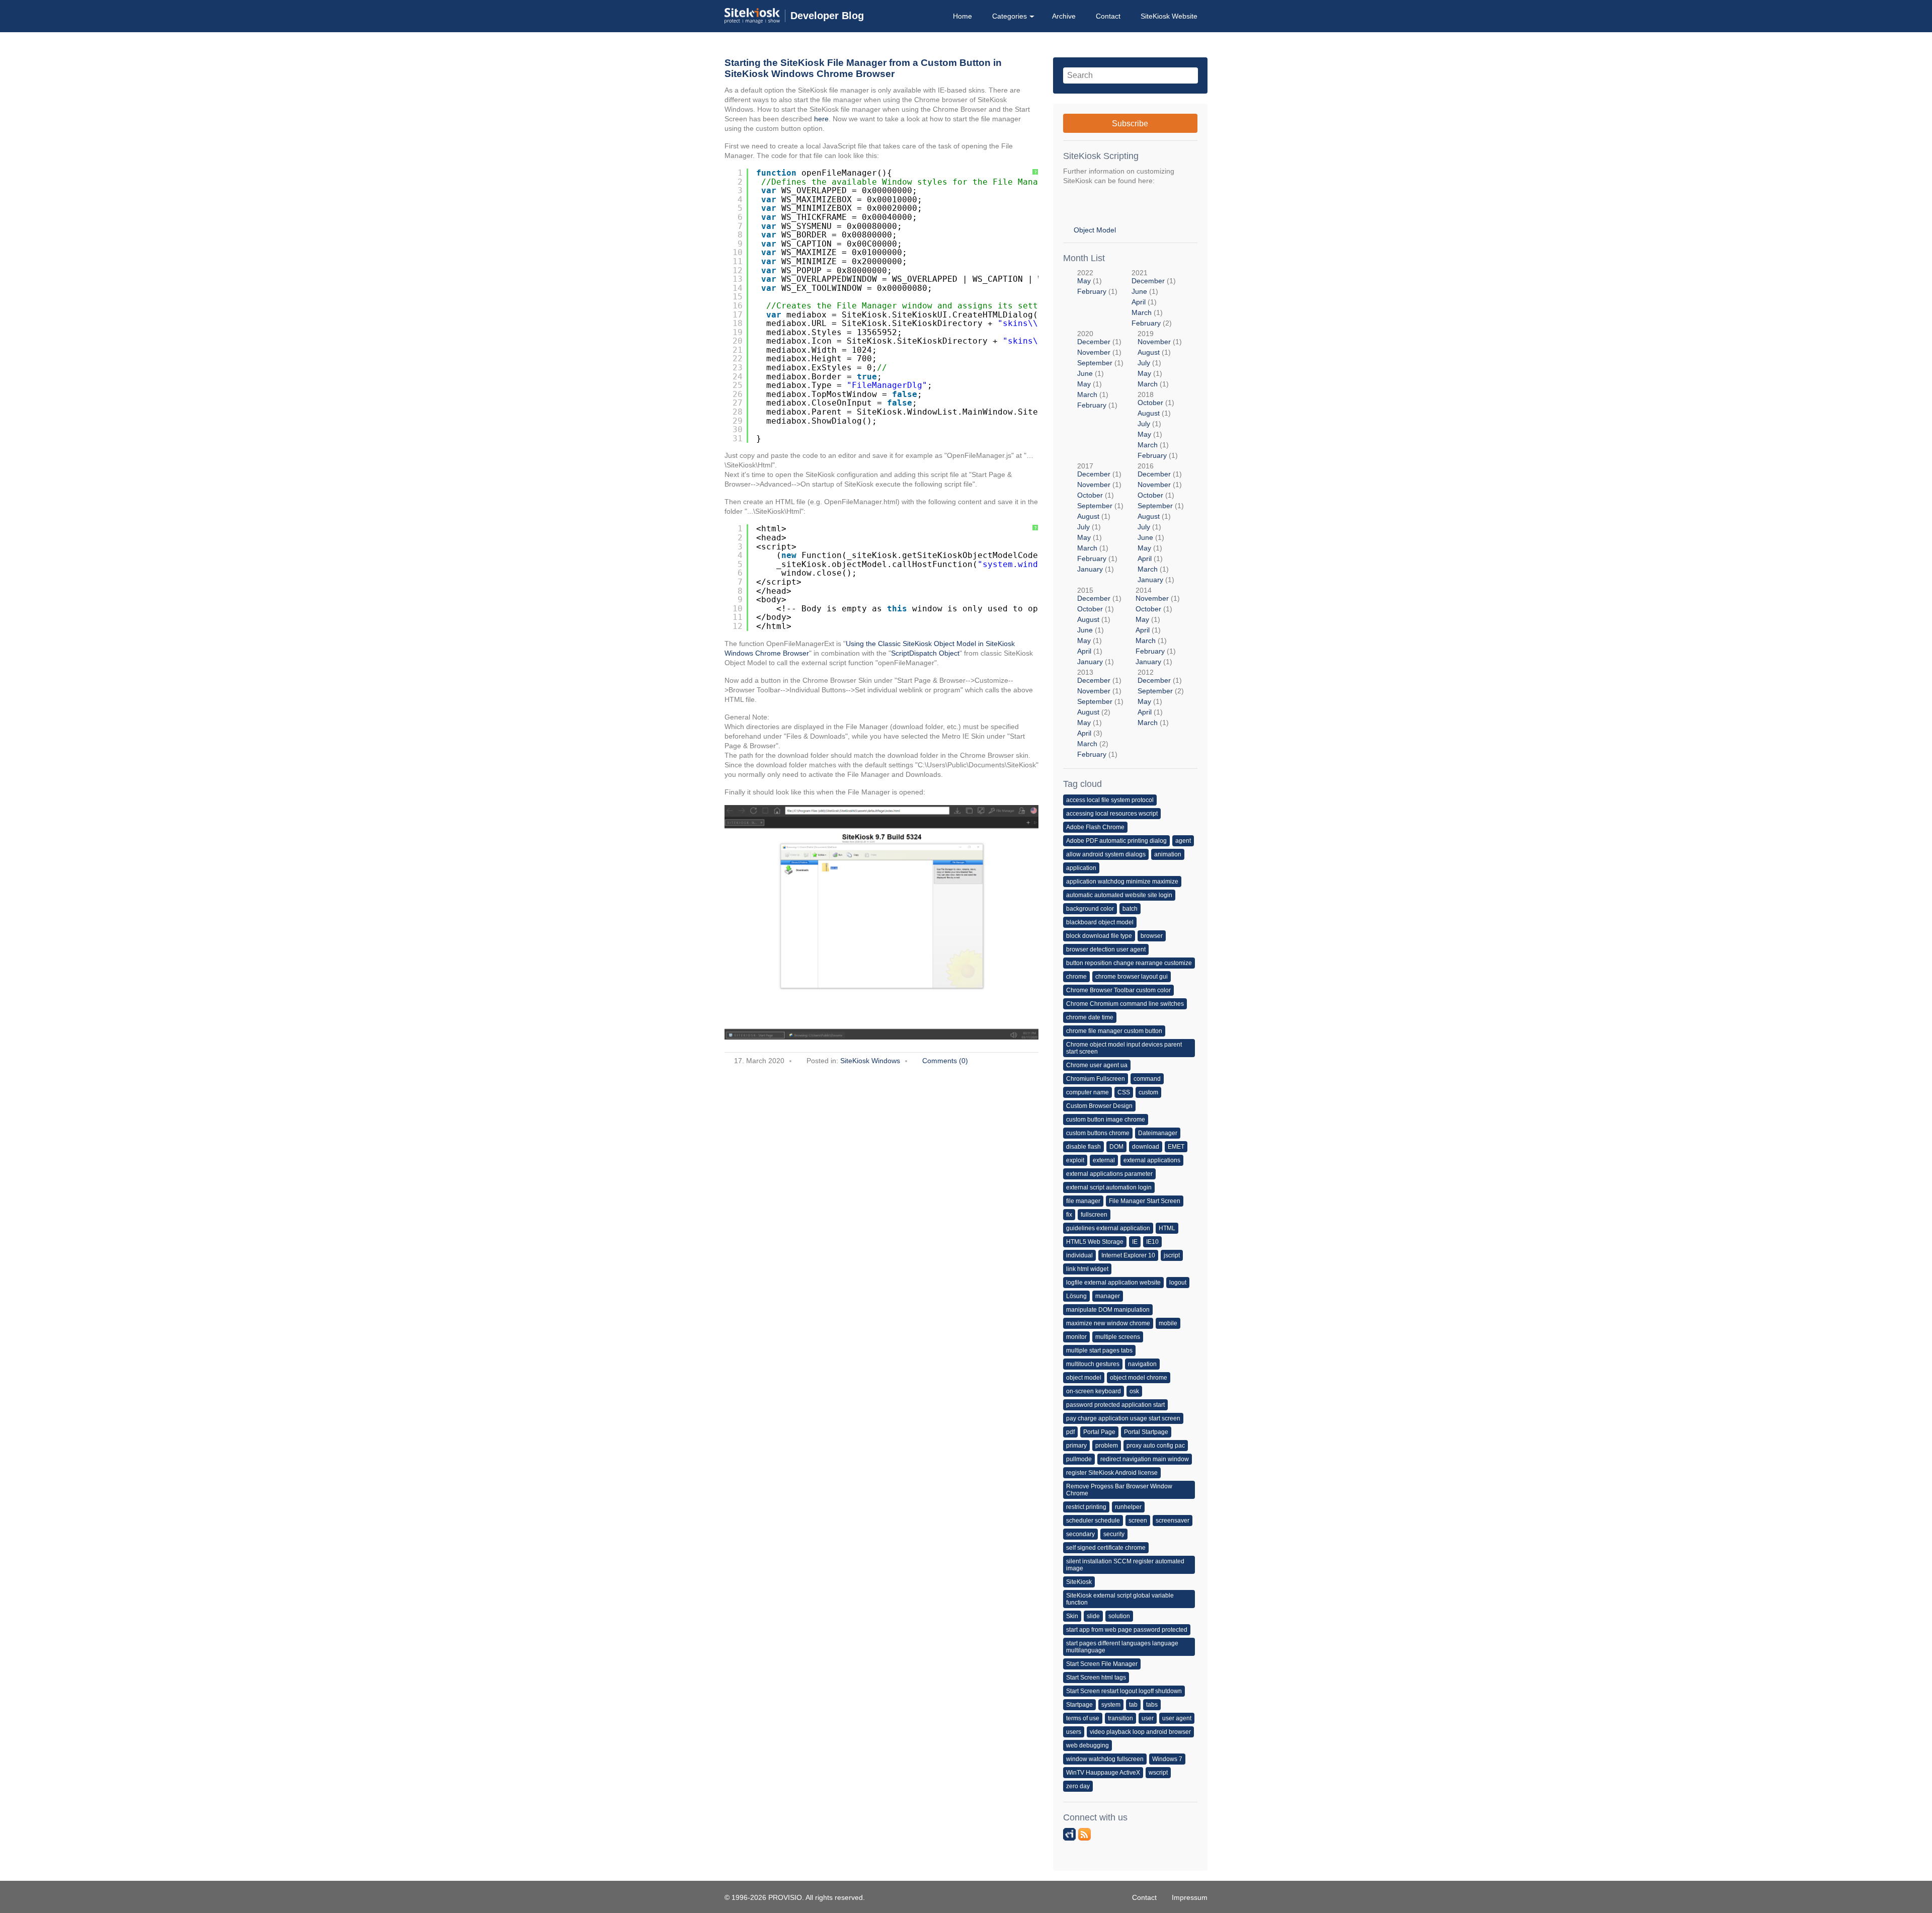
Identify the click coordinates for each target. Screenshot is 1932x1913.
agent (1183, 841)
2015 (1099, 626)
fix (1069, 1215)
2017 (1100, 517)
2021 (1154, 298)
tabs (1152, 1705)
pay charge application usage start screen (1123, 1418)
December (1148, 281)
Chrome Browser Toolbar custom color (1118, 990)
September (1095, 363)
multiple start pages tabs (1099, 1350)
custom (1148, 1092)
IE (1135, 1242)
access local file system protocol (1110, 800)
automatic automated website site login (1119, 895)
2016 (1161, 523)
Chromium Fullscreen (1096, 1079)
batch (1130, 909)
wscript (1158, 1773)
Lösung (1076, 1296)
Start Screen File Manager (1102, 1664)
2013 (1100, 713)
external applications (1152, 1160)
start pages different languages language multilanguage (1122, 1647)
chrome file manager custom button (1114, 1031)
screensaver (1173, 1521)
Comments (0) (945, 1061)
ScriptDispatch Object (925, 653)
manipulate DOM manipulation (1108, 1310)
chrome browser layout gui (1132, 977)
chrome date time (1090, 1017)
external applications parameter (1109, 1174)
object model (1084, 1378)
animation (1168, 854)
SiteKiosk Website (1169, 16)
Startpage (1079, 1705)
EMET (1176, 1147)
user (1148, 1718)
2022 (1097, 282)
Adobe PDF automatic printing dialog (1116, 841)
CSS (1124, 1092)
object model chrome (1139, 1378)
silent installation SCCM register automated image (1125, 1565)
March (1142, 312)
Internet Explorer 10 (1128, 1255)
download (1146, 1147)
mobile (1168, 1323)
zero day (1078, 1786)
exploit (1075, 1160)
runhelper (1128, 1507)
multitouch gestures (1093, 1364)
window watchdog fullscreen (1105, 1759)
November (1094, 352)
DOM (1116, 1147)
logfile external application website (1113, 1283)
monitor (1076, 1337)
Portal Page (1099, 1432)
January (1090, 569)
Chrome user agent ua (1097, 1065)
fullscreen (1094, 1215)
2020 (1100, 369)
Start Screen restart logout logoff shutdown (1124, 1691)
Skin (1072, 1616)
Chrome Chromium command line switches (1125, 1004)
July (1144, 363)
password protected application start (1115, 1405)
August (1149, 352)
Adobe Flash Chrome (1095, 827)
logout (1178, 1283)
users (1074, 1732)
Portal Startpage (1146, 1432)
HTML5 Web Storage (1095, 1242)
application (1081, 868)
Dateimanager (1158, 1133)
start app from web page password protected (1127, 1630)
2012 (1161, 697)
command (1147, 1079)
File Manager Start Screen (1145, 1201)
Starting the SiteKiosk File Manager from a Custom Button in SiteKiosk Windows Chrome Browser (863, 68)
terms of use (1083, 1718)
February (1092, 291)
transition (1120, 1718)
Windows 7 (1167, 1759)
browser (1152, 936)
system (1111, 1705)
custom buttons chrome (1098, 1133)
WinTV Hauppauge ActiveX (1103, 1773)
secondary (1080, 1534)
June (1139, 291)
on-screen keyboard (1094, 1391)
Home (962, 16)
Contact (1108, 16)
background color (1090, 909)
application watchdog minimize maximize (1122, 882)
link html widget (1087, 1269)
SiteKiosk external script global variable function (1120, 1599)
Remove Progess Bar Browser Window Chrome (1119, 1490)
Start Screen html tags (1096, 1678)
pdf (1070, 1432)
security (1114, 1534)
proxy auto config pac (1156, 1446)
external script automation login (1109, 1187)
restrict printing (1086, 1507)
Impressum (1190, 1897)
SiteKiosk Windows (870, 1061)
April (1139, 302)
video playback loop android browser (1140, 1732)
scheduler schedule (1093, 1521)
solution (1119, 1616)
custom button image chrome (1106, 1120)
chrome (1076, 977)
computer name (1088, 1092)
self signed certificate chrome (1106, 1548)
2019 (1160, 359)
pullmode (1079, 1459)
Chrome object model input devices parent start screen (1124, 1048)
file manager (1083, 1201)
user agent (1177, 1718)
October (1150, 403)
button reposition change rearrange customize (1129, 963)
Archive (1064, 16)
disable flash (1083, 1147)
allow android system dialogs (1106, 854)
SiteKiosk (1079, 1582)
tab (1133, 1705)
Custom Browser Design (1099, 1106)
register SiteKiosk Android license (1112, 1473)
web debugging (1088, 1745)
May (1084, 281)
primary (1076, 1446)
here (821, 119)
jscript (1172, 1255)
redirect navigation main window (1145, 1459)
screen (1138, 1521)
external (1104, 1160)
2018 (1158, 425)
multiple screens (1118, 1337)
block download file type (1099, 936)
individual (1079, 1255)
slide (1093, 1616)
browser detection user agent (1106, 949)
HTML (1167, 1228)
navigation (1142, 1364)
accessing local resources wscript (1112, 814)
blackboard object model (1100, 922)
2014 (1158, 626)
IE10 (1152, 1242)
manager (1108, 1296)
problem (1107, 1446)
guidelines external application (1108, 1228)
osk (1134, 1391)
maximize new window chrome (1108, 1323)
